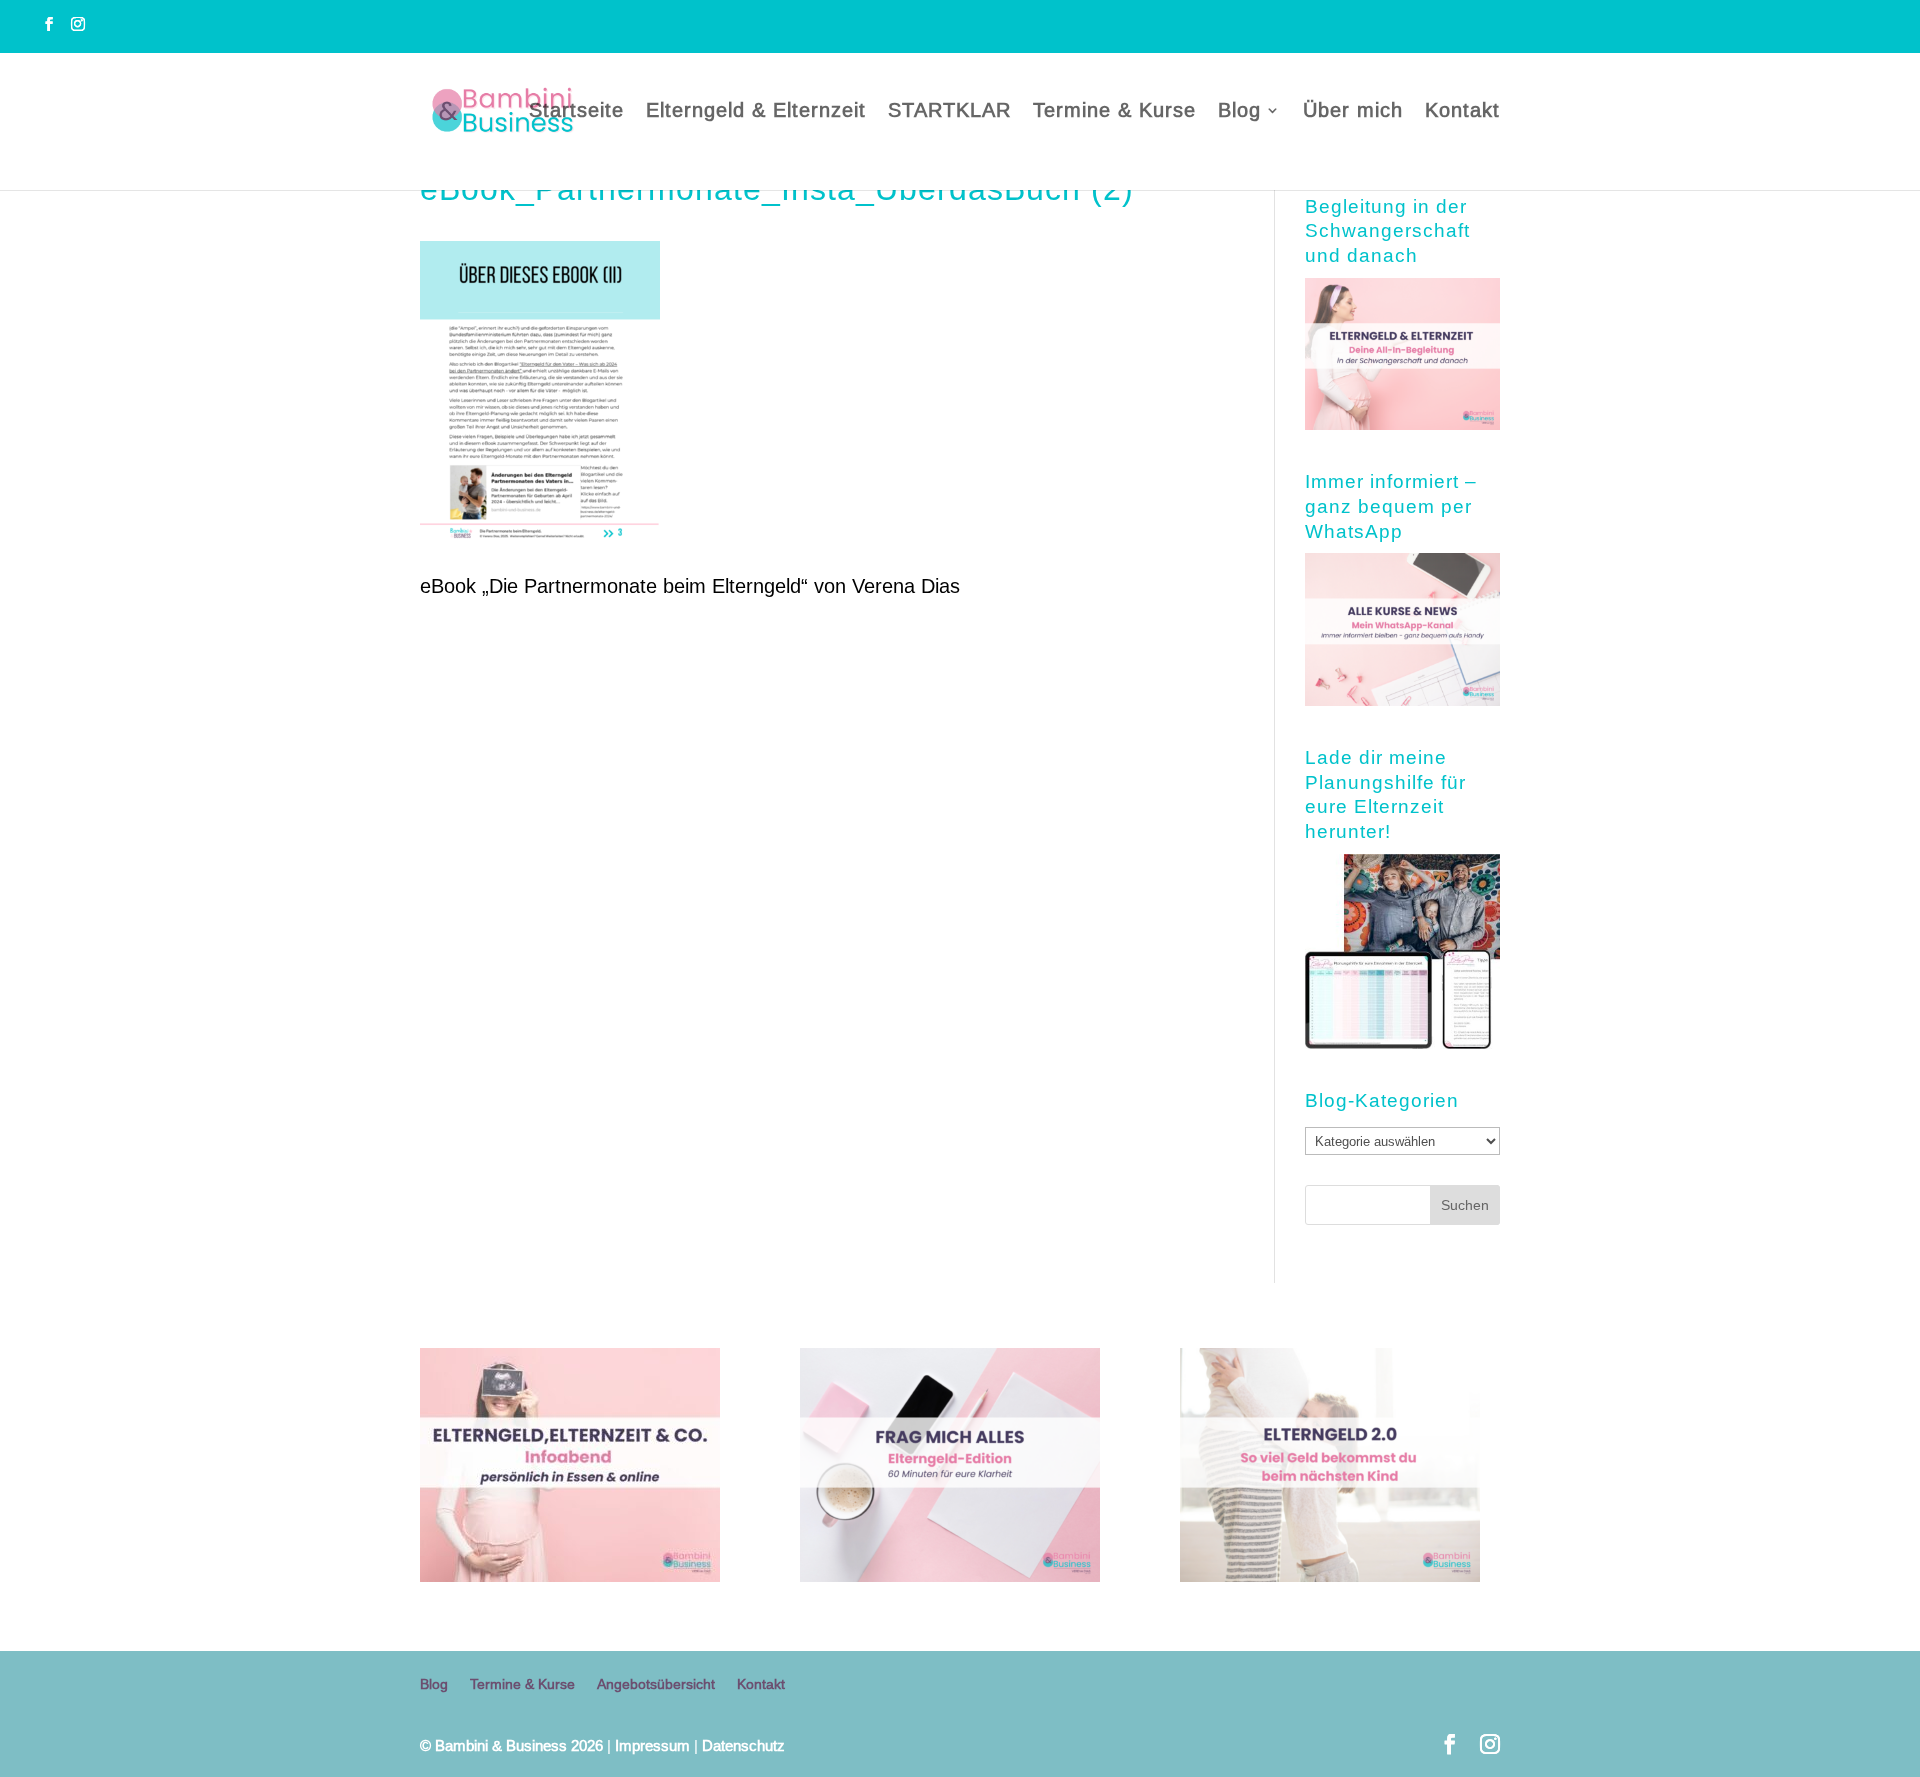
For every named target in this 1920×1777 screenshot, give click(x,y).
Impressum (652, 1745)
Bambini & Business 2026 (511, 1745)
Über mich (1353, 112)
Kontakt (1462, 112)
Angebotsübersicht (656, 1684)
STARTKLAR (949, 112)
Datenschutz (743, 1745)
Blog (1239, 112)
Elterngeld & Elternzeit (756, 112)
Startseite (576, 112)
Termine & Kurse (1114, 112)
